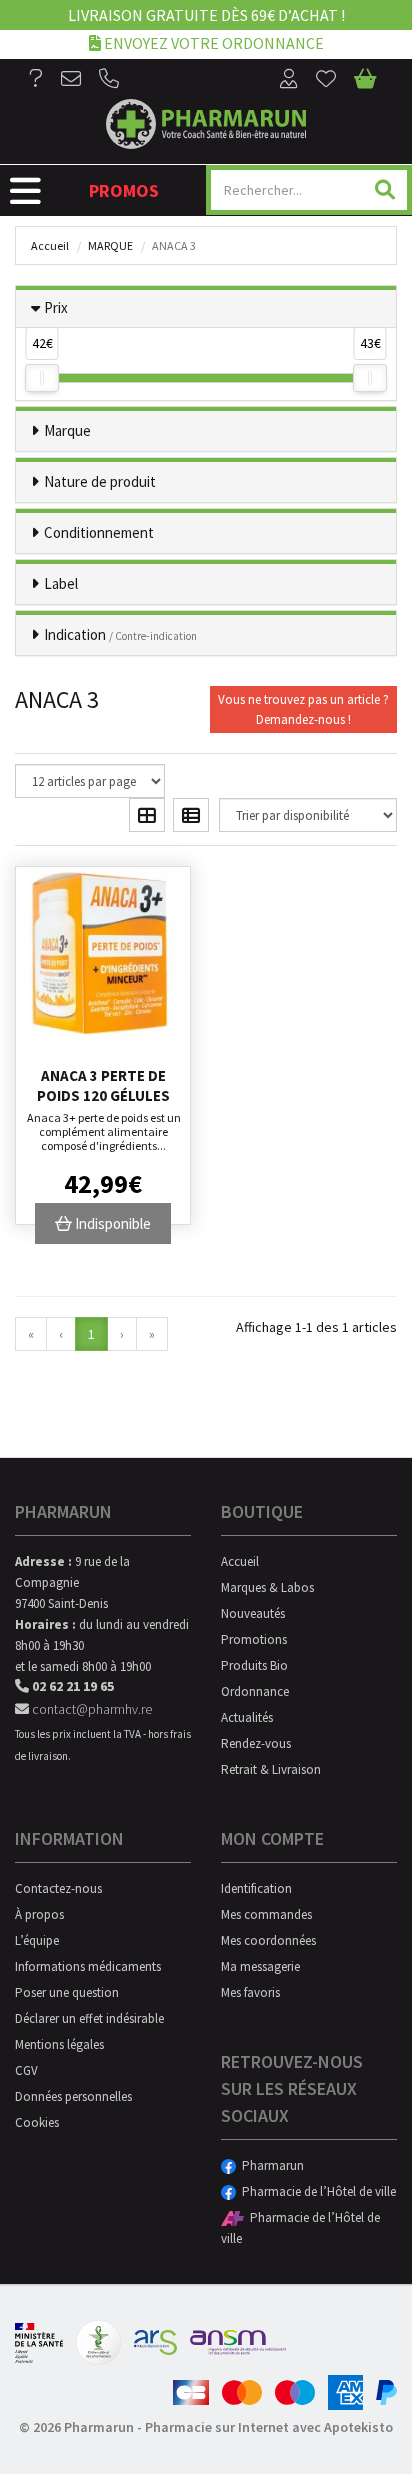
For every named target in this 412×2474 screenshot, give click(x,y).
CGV (26, 2070)
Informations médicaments (88, 1966)
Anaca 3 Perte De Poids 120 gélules (103, 1085)
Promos (124, 190)
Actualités (247, 1717)
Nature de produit (100, 481)
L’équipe (37, 1940)
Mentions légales (59, 2044)
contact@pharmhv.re (90, 1709)
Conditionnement (99, 532)
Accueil (50, 245)
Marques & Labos (267, 1587)
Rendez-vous (256, 1743)
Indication (120, 634)
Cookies (37, 2122)
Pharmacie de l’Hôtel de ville (316, 2191)
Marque (110, 245)
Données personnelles (73, 2096)
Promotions (254, 1639)
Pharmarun (270, 2165)
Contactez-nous (58, 1888)
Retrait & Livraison (271, 1769)
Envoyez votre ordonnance (212, 43)
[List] (191, 815)
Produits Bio (254, 1665)
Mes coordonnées (268, 1940)
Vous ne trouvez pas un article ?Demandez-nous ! (303, 709)
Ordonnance (255, 1691)
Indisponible (111, 1223)
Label (61, 583)
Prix (56, 307)
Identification (256, 1888)
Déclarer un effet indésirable (89, 2018)
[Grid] (147, 815)
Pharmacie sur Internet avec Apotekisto (269, 2427)
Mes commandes (266, 1914)
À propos (39, 1914)
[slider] (42, 378)
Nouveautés (253, 1613)
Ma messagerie (260, 1966)
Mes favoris (250, 1992)
